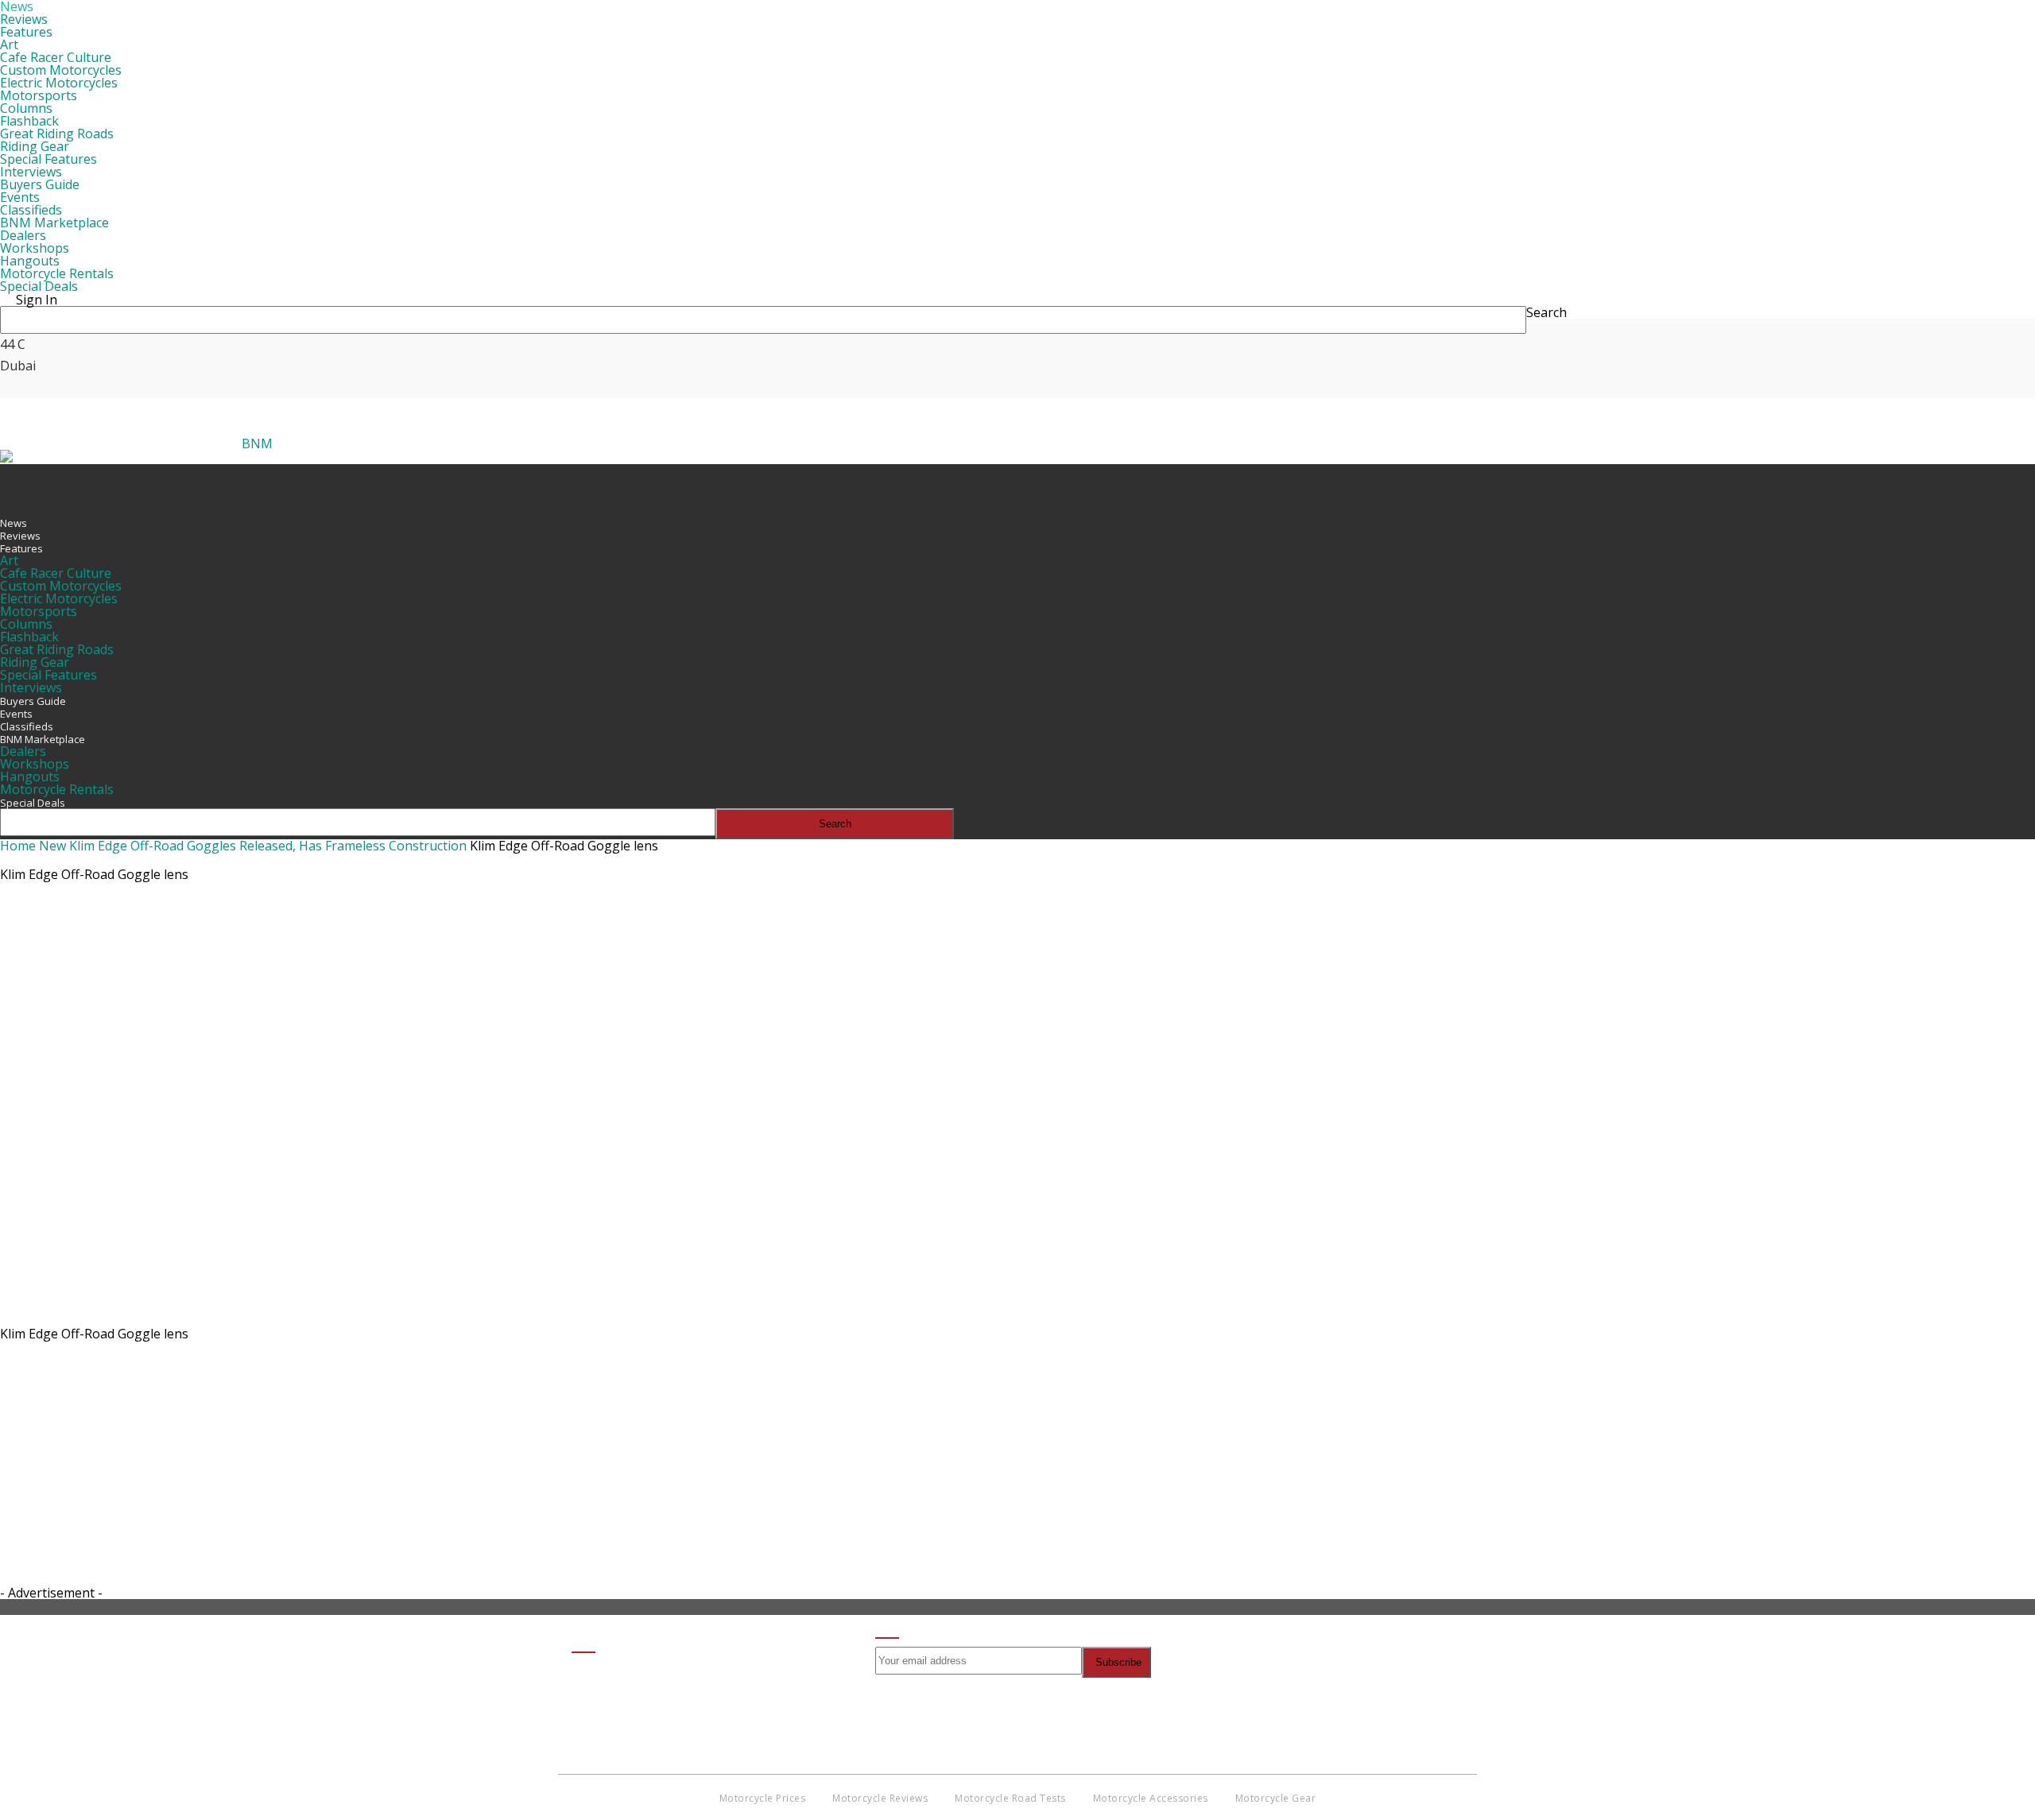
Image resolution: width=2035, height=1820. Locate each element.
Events (20, 197)
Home (18, 846)
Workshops (35, 248)
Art (9, 45)
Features (26, 32)
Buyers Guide (40, 184)
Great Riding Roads (57, 134)
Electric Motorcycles (59, 83)
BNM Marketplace (54, 223)
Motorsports (39, 95)
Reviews (24, 19)
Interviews (31, 172)
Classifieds (31, 210)
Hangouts (30, 261)
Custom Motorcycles (61, 70)
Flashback (29, 121)
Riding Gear (35, 146)
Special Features (48, 159)
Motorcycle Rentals (57, 273)
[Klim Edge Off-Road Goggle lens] (314, 1316)
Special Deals (39, 286)
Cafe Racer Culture (56, 57)
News (14, 523)
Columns (26, 108)
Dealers (23, 235)
